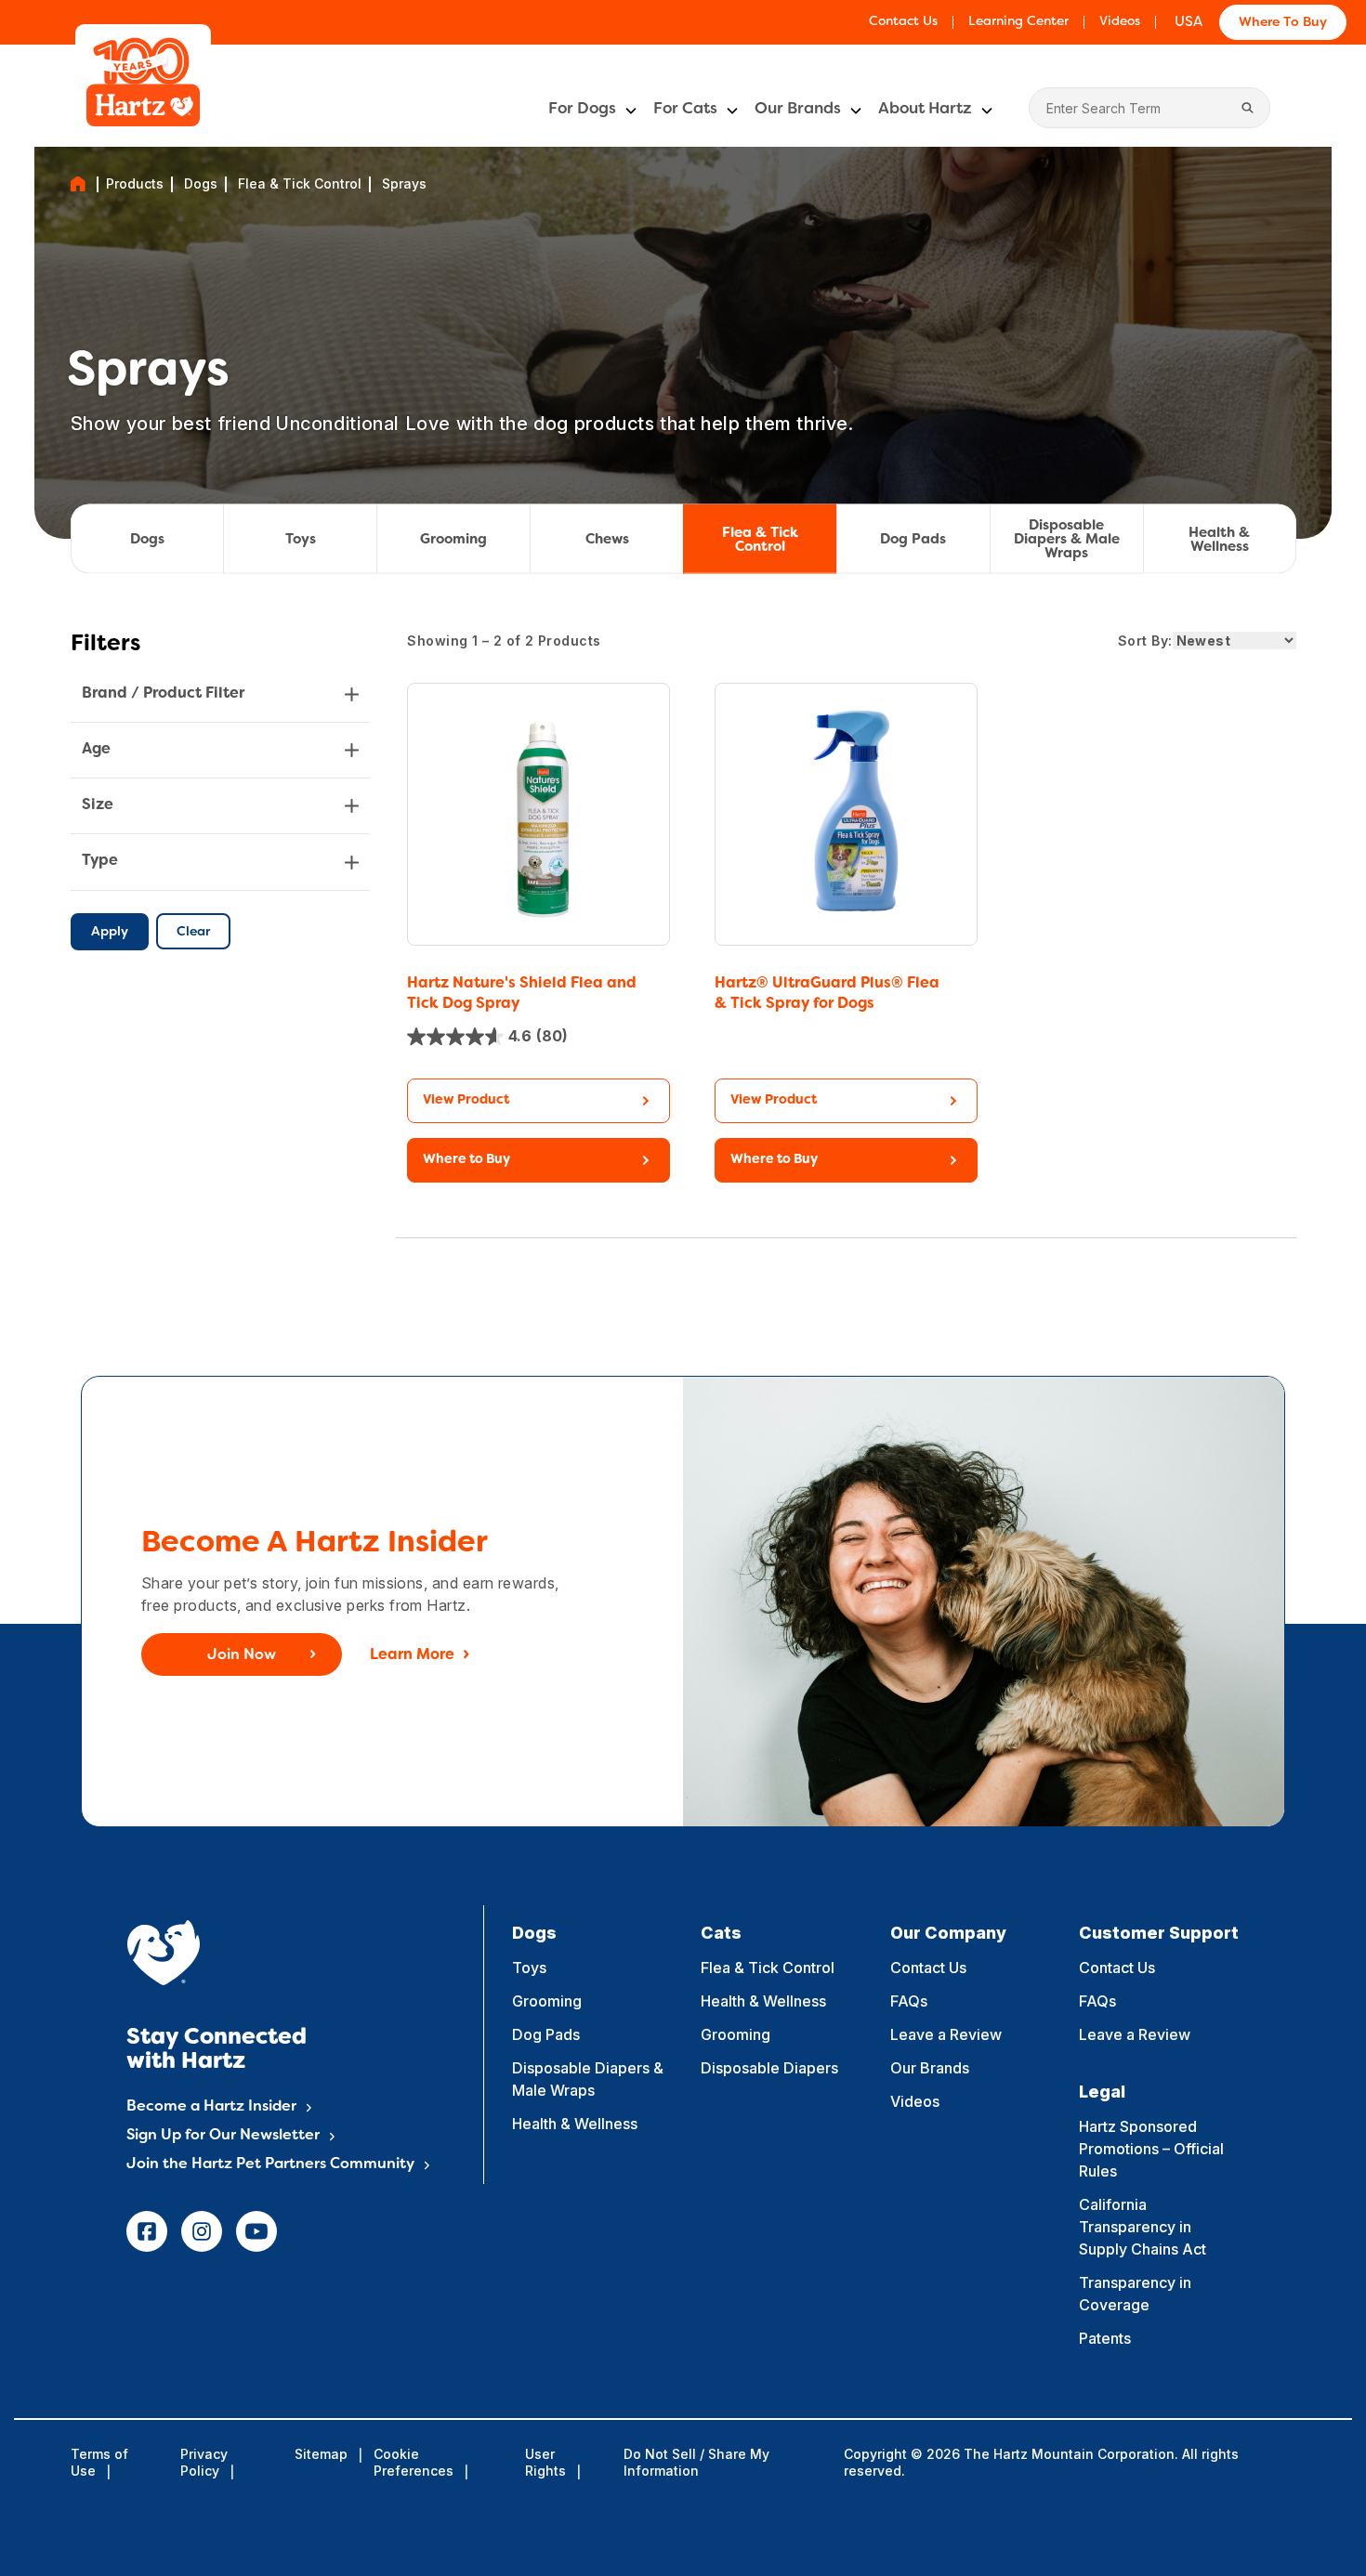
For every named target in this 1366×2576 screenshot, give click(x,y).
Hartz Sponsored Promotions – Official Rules (1151, 2149)
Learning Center (1018, 22)
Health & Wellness (1219, 539)
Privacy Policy (204, 2462)
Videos (1120, 22)
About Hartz (925, 110)
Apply (110, 932)
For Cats (685, 110)
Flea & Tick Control (300, 184)
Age (96, 750)
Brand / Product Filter (163, 694)
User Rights (545, 2462)
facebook (147, 2231)
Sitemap (321, 2454)
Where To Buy (1283, 23)
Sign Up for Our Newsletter (223, 2136)
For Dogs (582, 110)
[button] (539, 1160)
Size (98, 805)
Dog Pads (913, 540)
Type (100, 861)
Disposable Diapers (769, 2068)
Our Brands (798, 110)
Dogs (201, 184)
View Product (466, 1100)
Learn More (412, 1655)
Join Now (242, 1655)
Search (1247, 108)
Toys (301, 540)
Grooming (453, 540)
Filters (105, 645)
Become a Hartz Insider (211, 2107)
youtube (256, 2231)
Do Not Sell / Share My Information (696, 2462)
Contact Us (903, 22)
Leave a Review (946, 2034)
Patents (1105, 2338)
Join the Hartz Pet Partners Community (270, 2164)
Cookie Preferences (414, 2462)
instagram (202, 2231)
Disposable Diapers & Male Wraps (1067, 540)
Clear (193, 932)
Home (78, 184)
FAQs (909, 2001)
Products (135, 184)
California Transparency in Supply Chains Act (1143, 2227)
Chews (607, 540)
